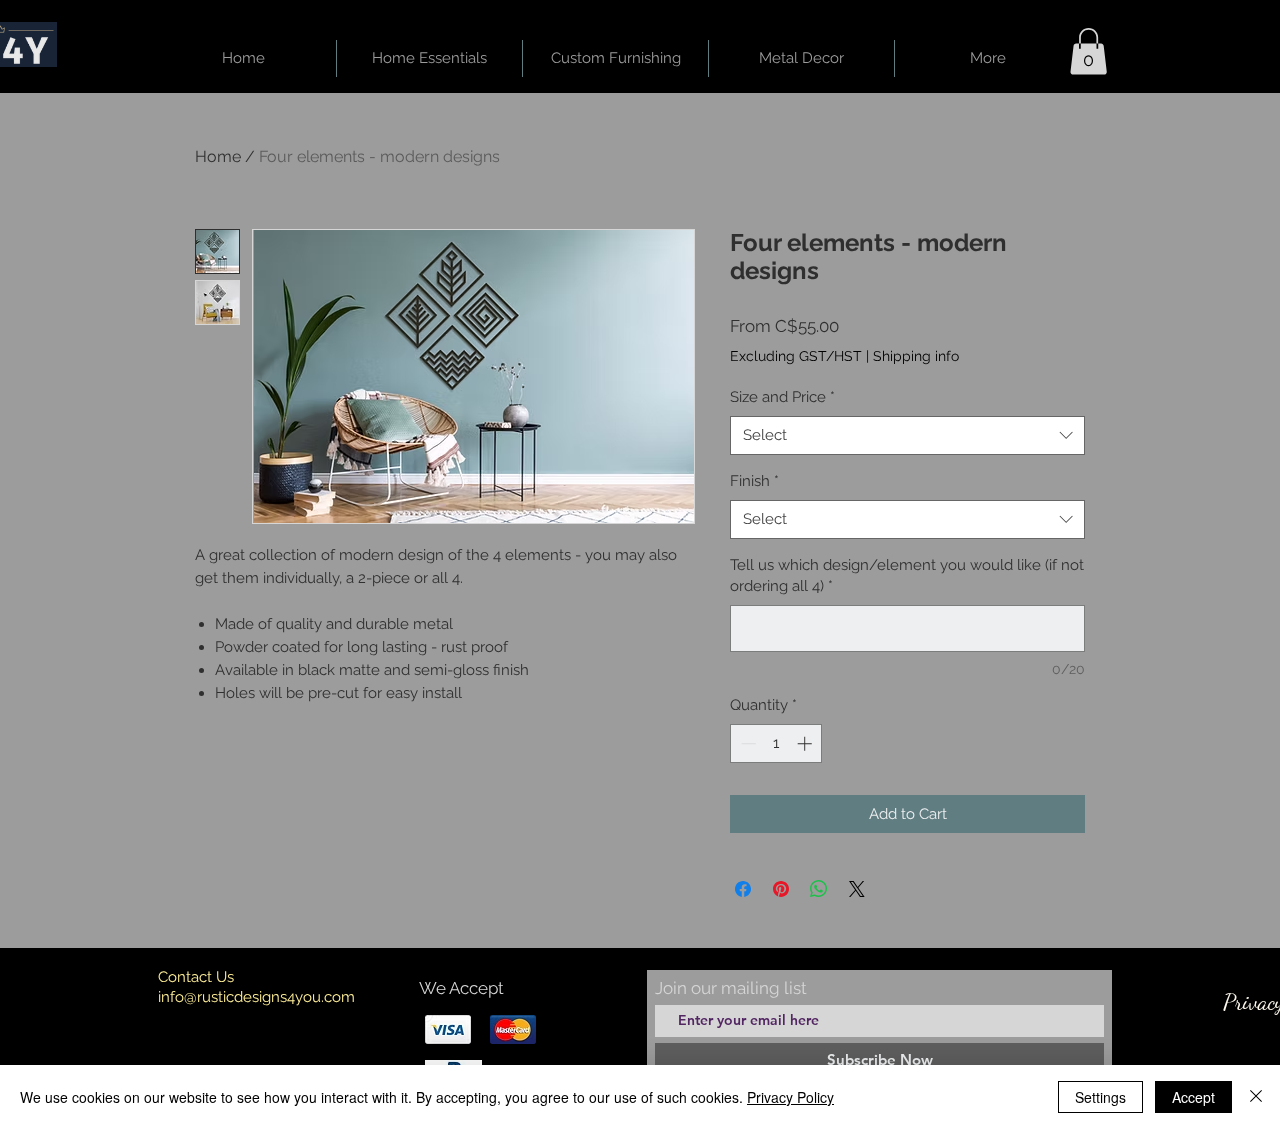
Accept (1193, 1097)
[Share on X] (857, 889)
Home (218, 156)
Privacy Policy (790, 1097)
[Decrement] (746, 743)
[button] (1088, 51)
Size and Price (782, 397)
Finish (754, 481)
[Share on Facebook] (743, 889)
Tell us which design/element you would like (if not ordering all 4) (907, 575)
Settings (1100, 1097)
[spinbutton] (776, 743)
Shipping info (916, 356)
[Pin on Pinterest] (781, 889)
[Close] (1256, 1097)
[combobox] (907, 435)
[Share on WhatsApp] (819, 889)
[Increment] (806, 743)
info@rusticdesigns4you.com (256, 997)
